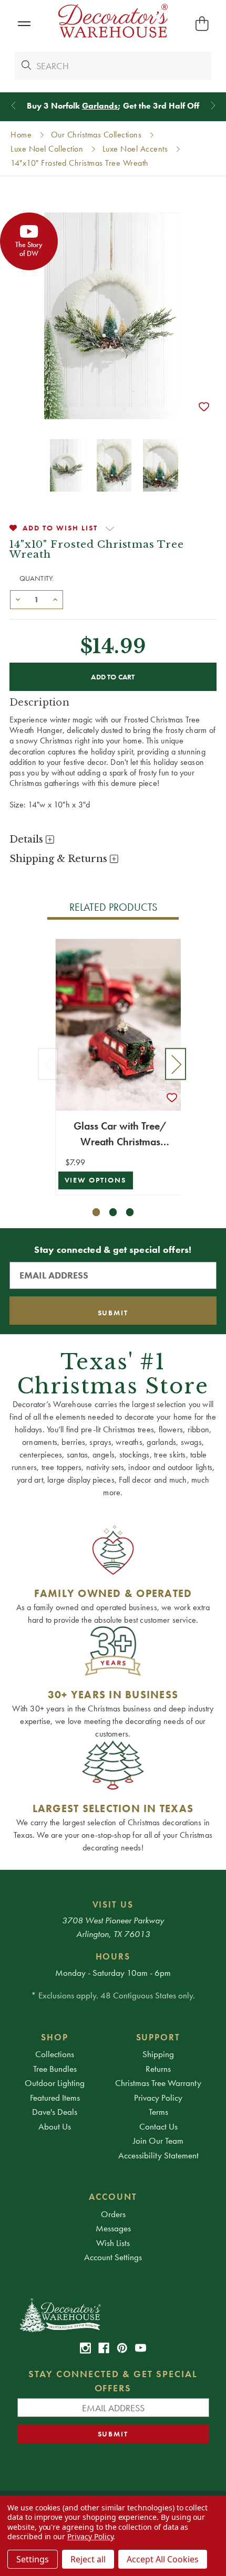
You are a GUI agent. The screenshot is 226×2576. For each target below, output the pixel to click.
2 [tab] (113, 1212)
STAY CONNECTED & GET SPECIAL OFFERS (113, 2381)
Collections (55, 2054)
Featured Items (55, 2098)
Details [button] (28, 839)
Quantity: (37, 578)
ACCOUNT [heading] (113, 2197)
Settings (33, 2559)
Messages (113, 2228)
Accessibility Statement (158, 2155)
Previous (48, 1064)
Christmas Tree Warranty (158, 2083)
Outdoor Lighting (55, 2083)
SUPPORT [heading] (158, 2037)
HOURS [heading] (113, 1956)
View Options (96, 1180)
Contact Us (158, 2126)
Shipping (158, 2054)
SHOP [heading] (55, 2037)
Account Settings (113, 2257)
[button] (24, 24)
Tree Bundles (55, 2069)
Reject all (88, 2559)
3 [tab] (130, 1212)
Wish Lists (113, 2243)
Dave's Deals (55, 2112)
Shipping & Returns (60, 859)
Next (176, 1064)
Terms (158, 2112)
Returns (158, 2069)
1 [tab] (96, 1212)
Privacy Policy (158, 2098)
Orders (113, 2214)
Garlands (100, 106)
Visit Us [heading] (113, 1904)
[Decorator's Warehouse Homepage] (113, 2314)
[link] (85, 2348)
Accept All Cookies (163, 2559)
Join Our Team (158, 2141)
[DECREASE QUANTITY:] (18, 599)
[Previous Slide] (13, 106)
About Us (55, 2126)
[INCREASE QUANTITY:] (55, 599)
